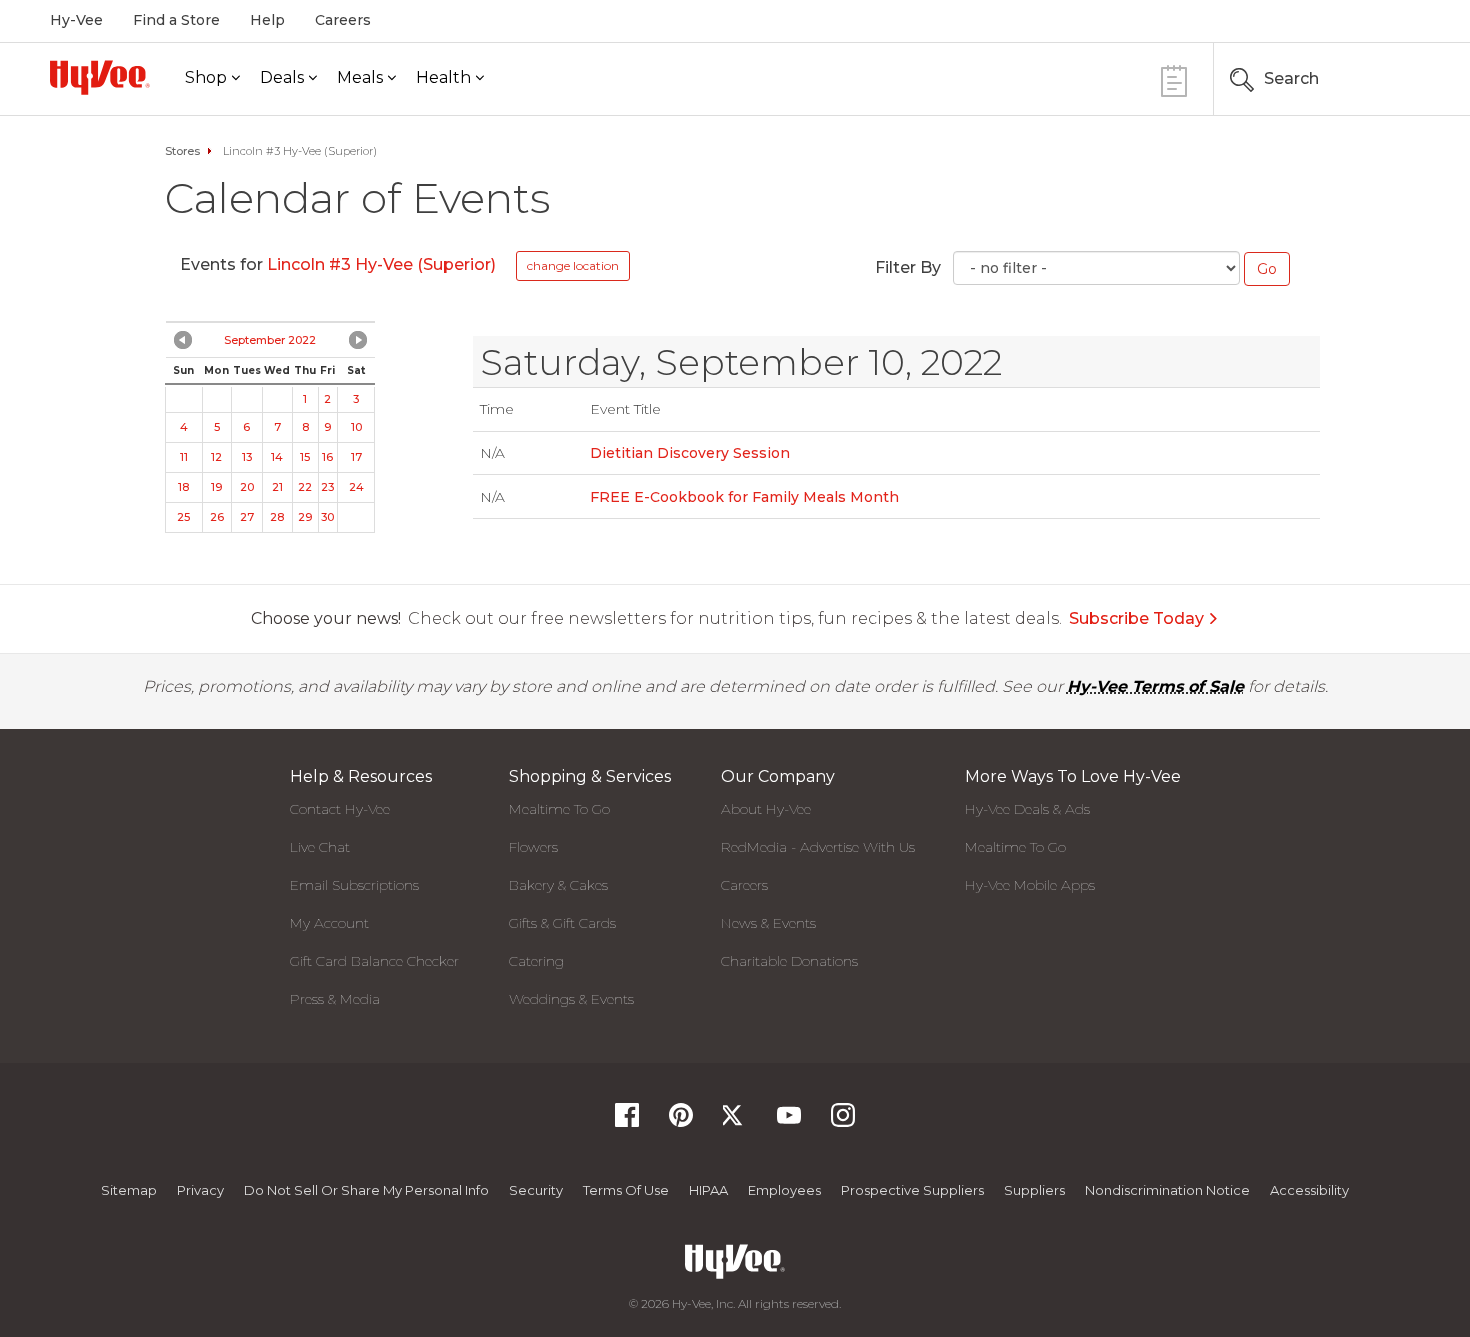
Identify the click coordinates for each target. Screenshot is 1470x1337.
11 (184, 457)
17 (356, 457)
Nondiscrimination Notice (1167, 1190)
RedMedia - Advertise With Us (818, 847)
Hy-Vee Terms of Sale (1155, 686)
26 (217, 517)
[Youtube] (789, 1121)
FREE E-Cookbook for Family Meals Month (744, 497)
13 (247, 457)
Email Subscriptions (354, 885)
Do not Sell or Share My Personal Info (366, 1190)
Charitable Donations (789, 961)
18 (183, 487)
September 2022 (270, 340)
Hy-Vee (76, 20)
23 (327, 487)
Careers (343, 20)
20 (247, 487)
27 (247, 517)
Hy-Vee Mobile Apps (1030, 885)
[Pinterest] (681, 1121)
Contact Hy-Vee (340, 809)
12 (216, 457)
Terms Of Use (626, 1190)
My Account (329, 923)
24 (356, 487)
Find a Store (176, 20)
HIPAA (708, 1190)
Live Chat (320, 847)
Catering (536, 961)
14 (277, 457)
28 (277, 517)
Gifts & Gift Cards (562, 923)
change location (573, 265)
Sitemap (129, 1190)
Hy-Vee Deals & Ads (1027, 809)
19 (216, 487)
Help (267, 20)
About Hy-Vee (766, 809)
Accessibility (1309, 1190)
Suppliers (1034, 1190)
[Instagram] (843, 1121)
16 (327, 457)
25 (183, 517)
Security (536, 1190)
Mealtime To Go (559, 809)
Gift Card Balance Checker (374, 961)
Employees (784, 1190)
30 (327, 517)
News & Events (768, 923)
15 (305, 457)
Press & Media (335, 999)
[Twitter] (735, 1121)
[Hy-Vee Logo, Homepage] (100, 77)
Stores (182, 151)
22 (305, 487)
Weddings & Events (571, 999)
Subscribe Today (1136, 618)
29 (305, 517)
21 (277, 487)
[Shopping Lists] (1174, 78)
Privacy (200, 1190)
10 (356, 427)
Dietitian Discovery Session (690, 453)
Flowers (533, 847)
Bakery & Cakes (558, 885)
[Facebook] (627, 1121)
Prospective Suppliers (912, 1190)
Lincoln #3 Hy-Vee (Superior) (381, 264)
